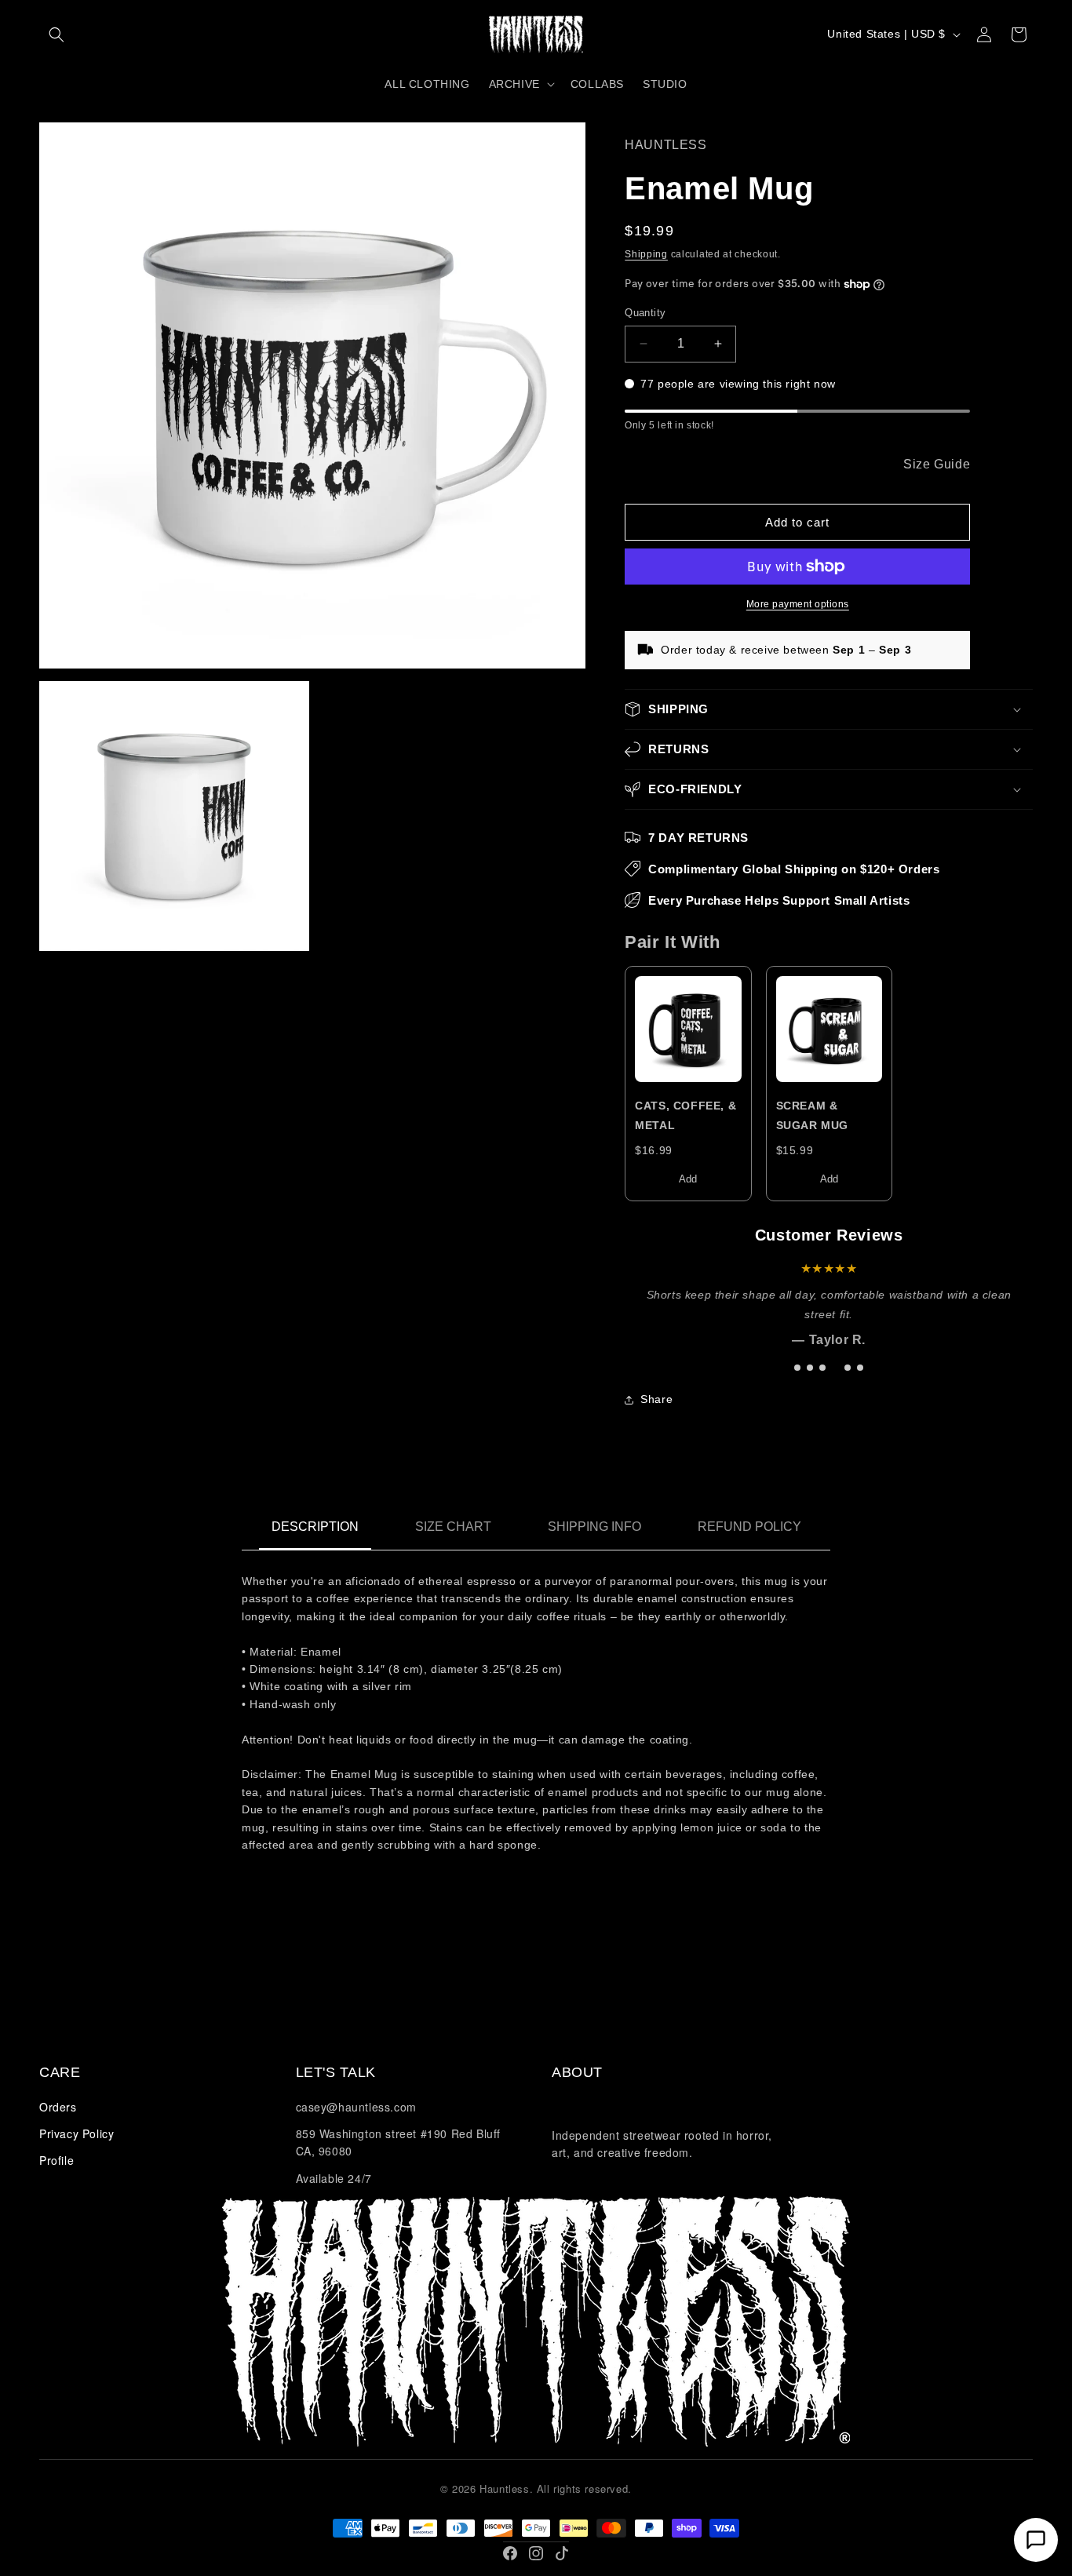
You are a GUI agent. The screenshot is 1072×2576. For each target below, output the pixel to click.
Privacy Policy (77, 2133)
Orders (58, 2107)
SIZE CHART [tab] (453, 1527)
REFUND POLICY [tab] (749, 1527)
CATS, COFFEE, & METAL (685, 1115)
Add (688, 1179)
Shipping (646, 254)
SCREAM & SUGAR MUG (812, 1115)
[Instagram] (536, 2553)
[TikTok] (562, 2553)
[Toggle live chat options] (1036, 2540)
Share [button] (656, 1399)
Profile (57, 2160)
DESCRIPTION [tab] (315, 1527)
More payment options (798, 604)
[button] (57, 35)
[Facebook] (510, 2553)
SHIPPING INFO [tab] (594, 1527)
